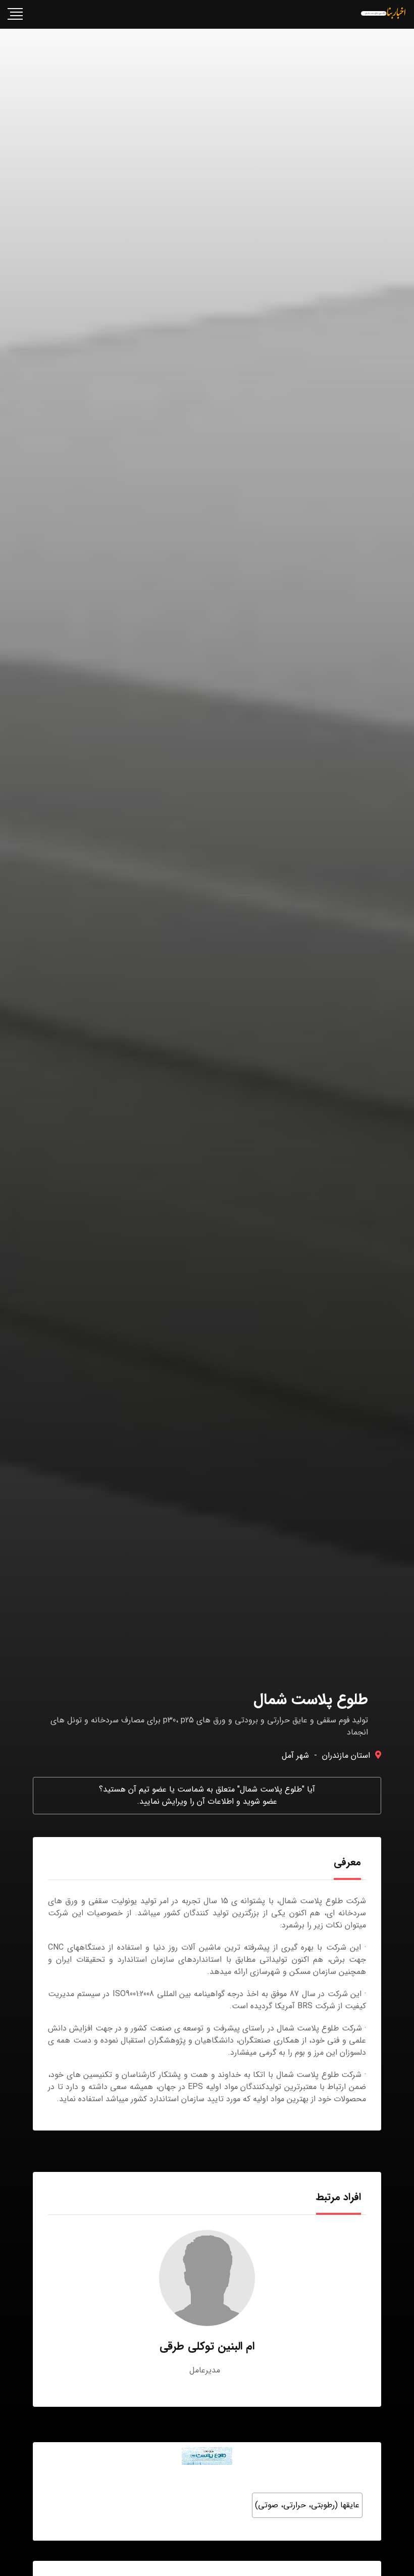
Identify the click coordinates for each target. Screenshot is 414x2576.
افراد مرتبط (339, 2197)
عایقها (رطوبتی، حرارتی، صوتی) (307, 2505)
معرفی (347, 1862)
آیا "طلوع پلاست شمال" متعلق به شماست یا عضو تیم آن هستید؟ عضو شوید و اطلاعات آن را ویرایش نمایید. (207, 1795)
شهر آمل (295, 1755)
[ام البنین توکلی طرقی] (207, 2278)
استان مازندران (346, 1755)
